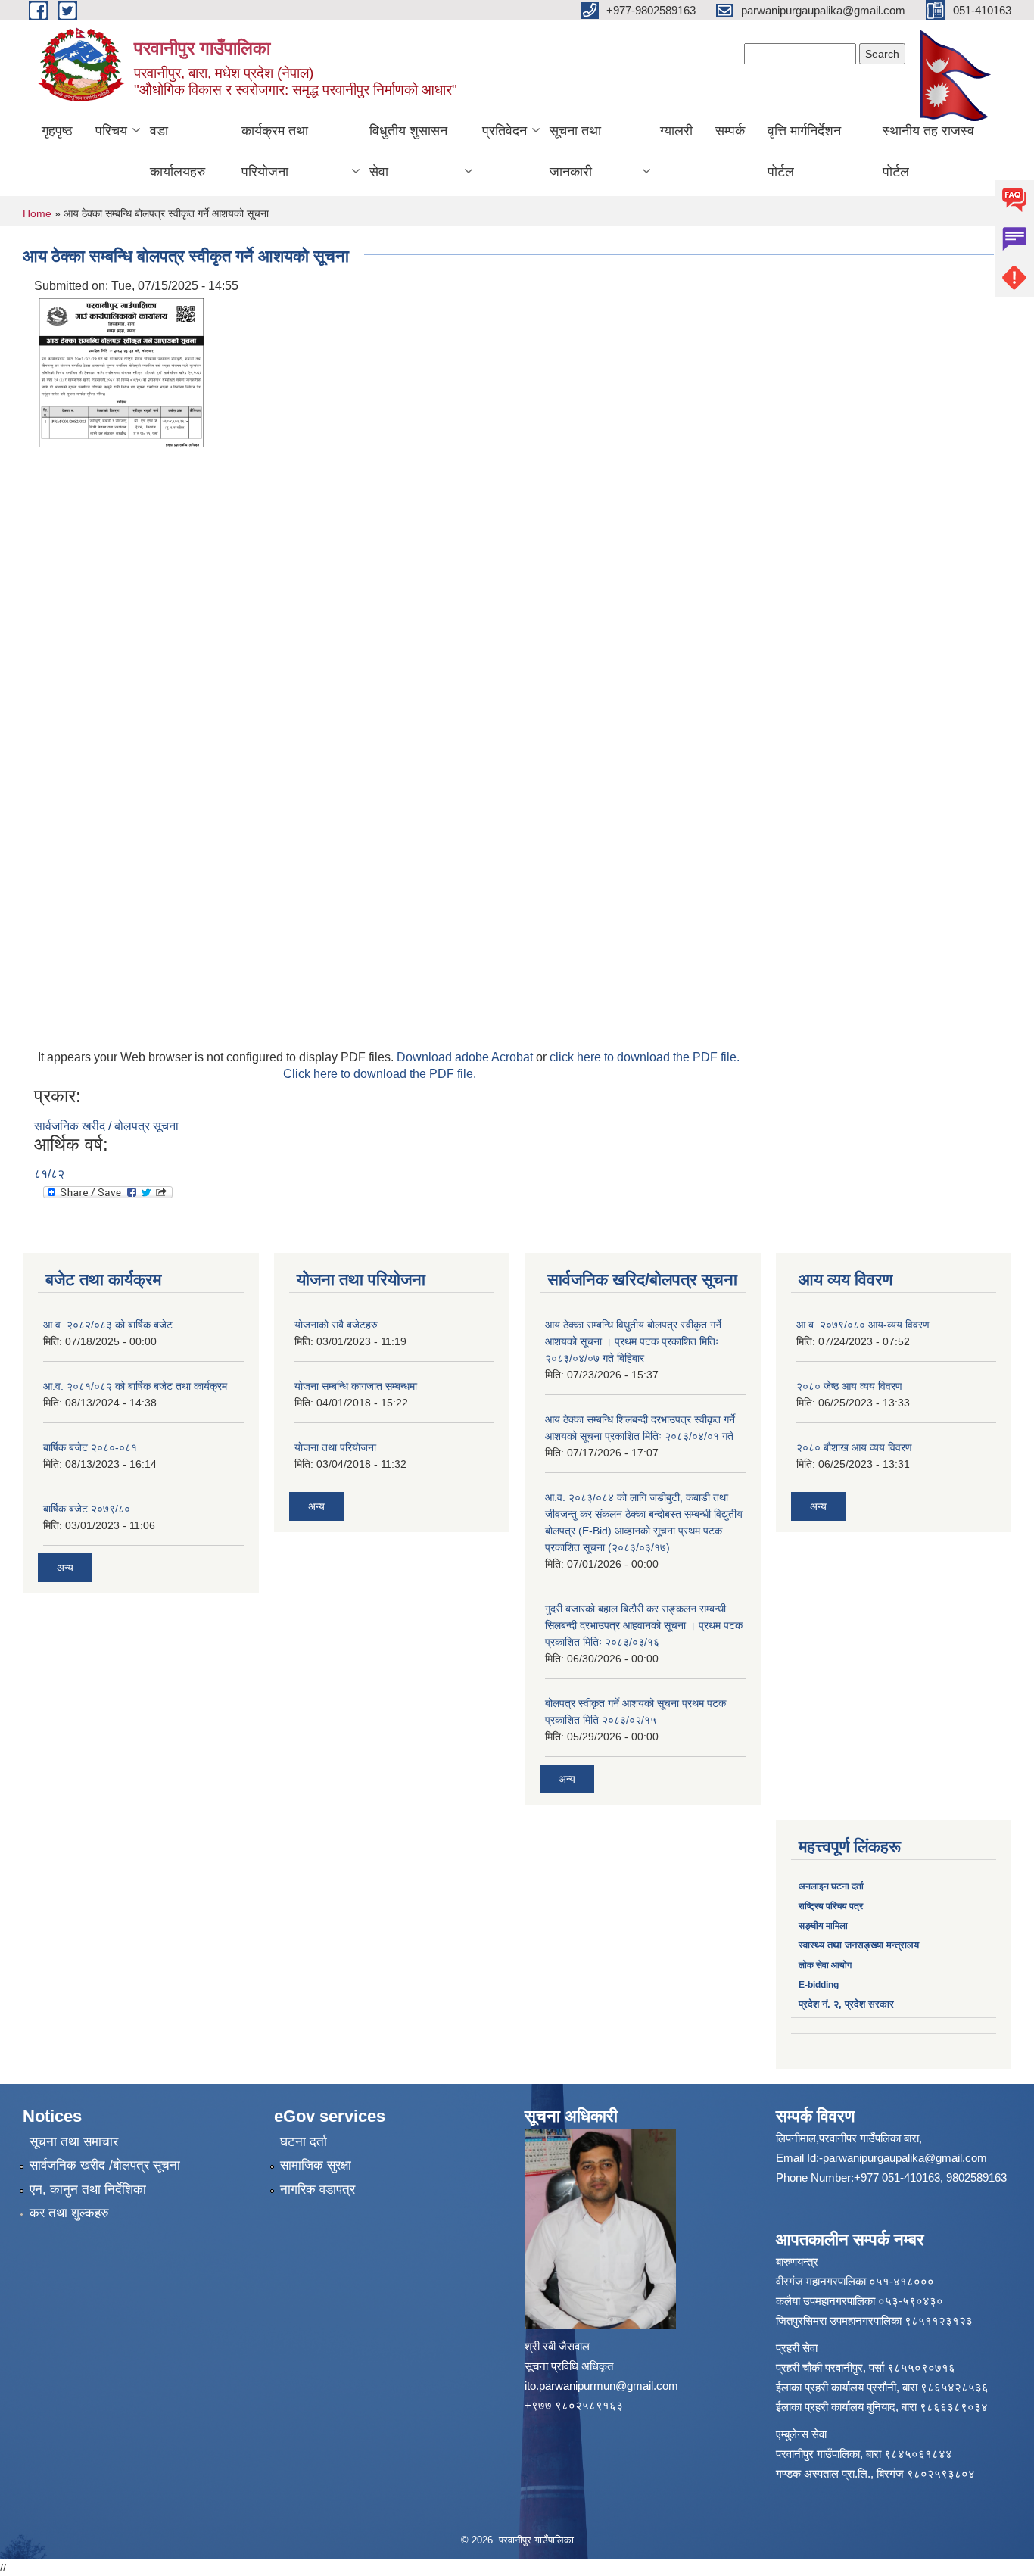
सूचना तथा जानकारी (575, 151)
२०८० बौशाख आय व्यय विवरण (854, 1447)
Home (37, 213)
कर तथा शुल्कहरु (69, 2213)
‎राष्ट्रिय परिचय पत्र (831, 1906)
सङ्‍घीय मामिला (823, 1926)
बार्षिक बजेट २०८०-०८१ (90, 1447)
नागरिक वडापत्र (318, 2190)
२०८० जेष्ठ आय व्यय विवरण (849, 1386)
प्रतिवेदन (505, 131)
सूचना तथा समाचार (74, 2142)
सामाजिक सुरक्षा (316, 2165)
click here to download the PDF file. (645, 1057)
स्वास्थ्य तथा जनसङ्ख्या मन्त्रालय (859, 1945)
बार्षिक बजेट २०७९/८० (87, 1509)
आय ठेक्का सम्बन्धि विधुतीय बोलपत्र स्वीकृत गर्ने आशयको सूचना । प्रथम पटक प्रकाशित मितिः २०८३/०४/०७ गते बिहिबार (633, 1341)
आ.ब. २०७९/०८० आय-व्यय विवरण (863, 1325)
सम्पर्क (730, 131)
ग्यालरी (676, 131)
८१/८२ (49, 1174)
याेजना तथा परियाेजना (335, 1447)
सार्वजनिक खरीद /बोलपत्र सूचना (105, 2165)
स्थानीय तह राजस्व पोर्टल (928, 151)
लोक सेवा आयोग (825, 1965)
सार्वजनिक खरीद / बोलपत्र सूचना (106, 1126)
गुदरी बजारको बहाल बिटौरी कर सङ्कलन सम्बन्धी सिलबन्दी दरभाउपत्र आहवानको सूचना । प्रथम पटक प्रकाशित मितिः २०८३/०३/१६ (644, 1625)
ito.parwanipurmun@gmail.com (601, 2386)
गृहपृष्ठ (57, 131)
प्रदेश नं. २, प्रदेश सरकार (846, 2004)
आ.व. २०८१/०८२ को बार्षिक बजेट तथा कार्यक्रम (135, 1386)
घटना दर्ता (304, 2142)
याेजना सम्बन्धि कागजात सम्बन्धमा (356, 1386)
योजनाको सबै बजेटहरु (336, 1325)
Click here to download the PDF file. (380, 1074)
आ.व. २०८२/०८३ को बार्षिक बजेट (108, 1325)
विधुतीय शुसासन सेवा (408, 151)
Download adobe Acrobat (466, 1057)
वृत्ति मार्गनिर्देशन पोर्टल (804, 151)
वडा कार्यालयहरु (178, 151)
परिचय (111, 131)
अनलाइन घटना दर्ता (832, 1886)
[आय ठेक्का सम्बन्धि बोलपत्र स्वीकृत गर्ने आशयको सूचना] (121, 371)
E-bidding (819, 1985)
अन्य (65, 1568)
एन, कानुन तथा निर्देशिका (88, 2190)
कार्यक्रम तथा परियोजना (275, 151)
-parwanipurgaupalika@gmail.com (903, 2158)
